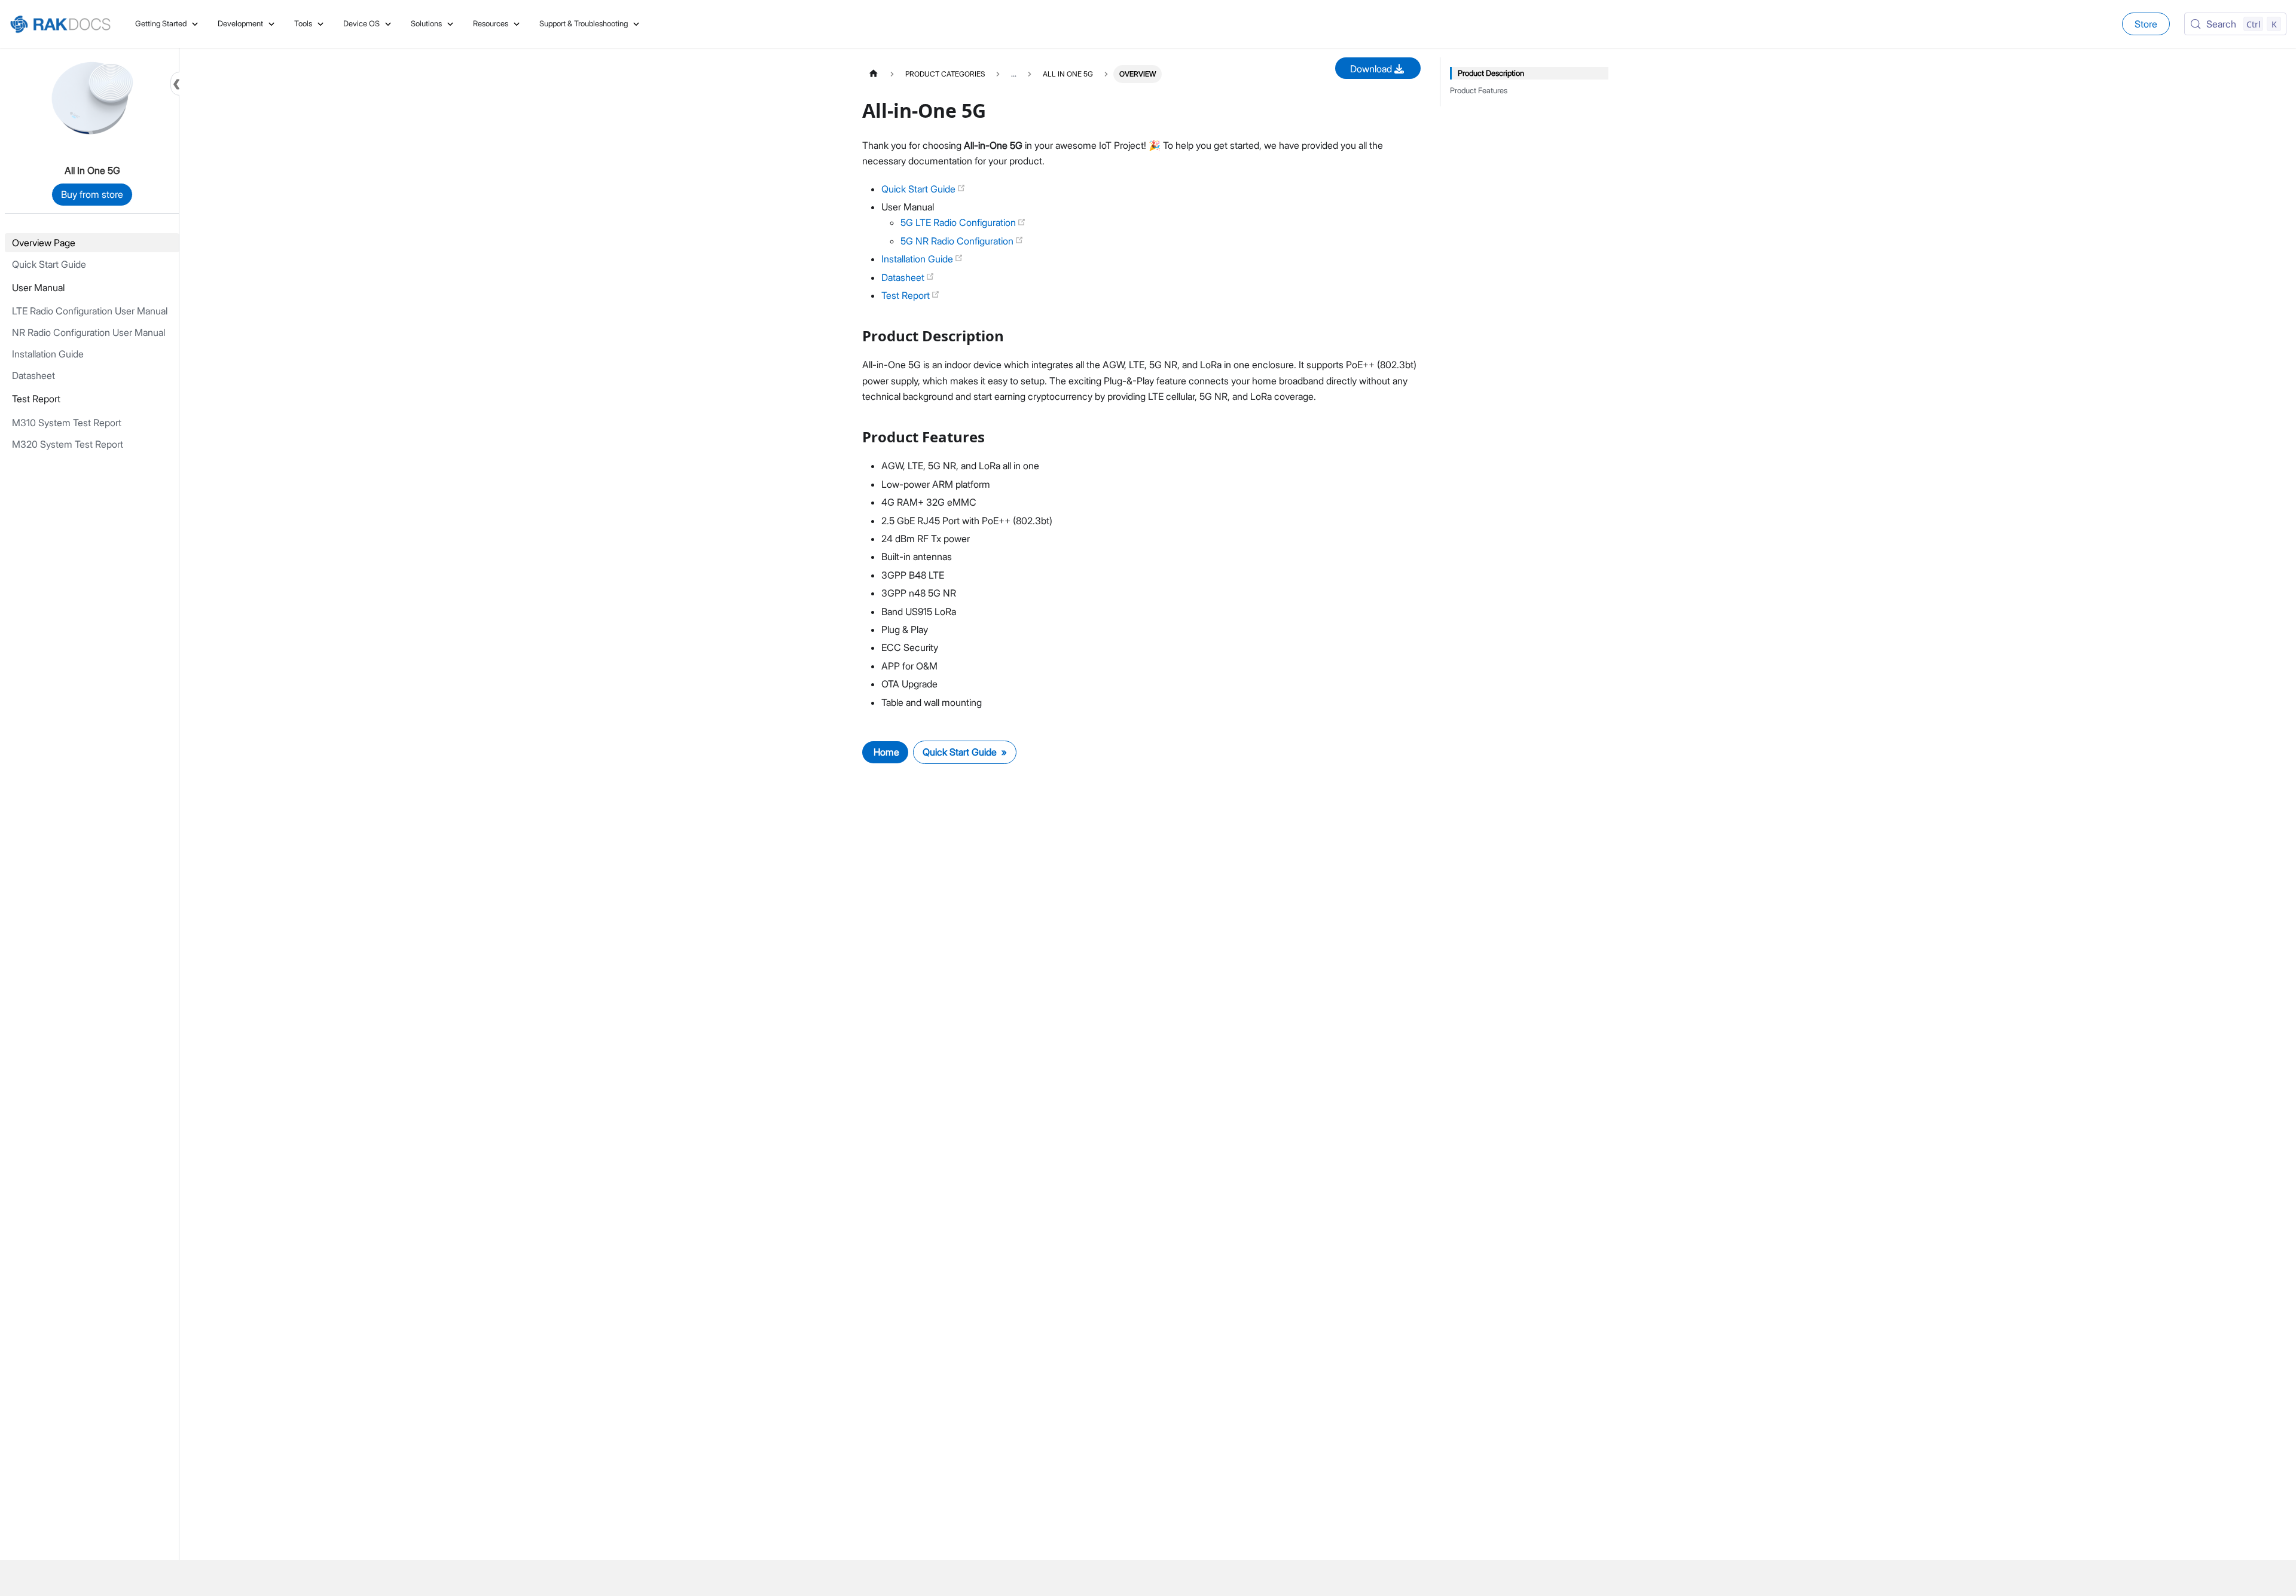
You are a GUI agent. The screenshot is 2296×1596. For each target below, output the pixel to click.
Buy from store (92, 194)
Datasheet (904, 277)
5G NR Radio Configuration (958, 241)
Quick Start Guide (920, 189)
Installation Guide (918, 259)
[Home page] (874, 74)
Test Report (907, 295)
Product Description (1491, 73)
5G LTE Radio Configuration (959, 222)
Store (2146, 24)
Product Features (1479, 91)
